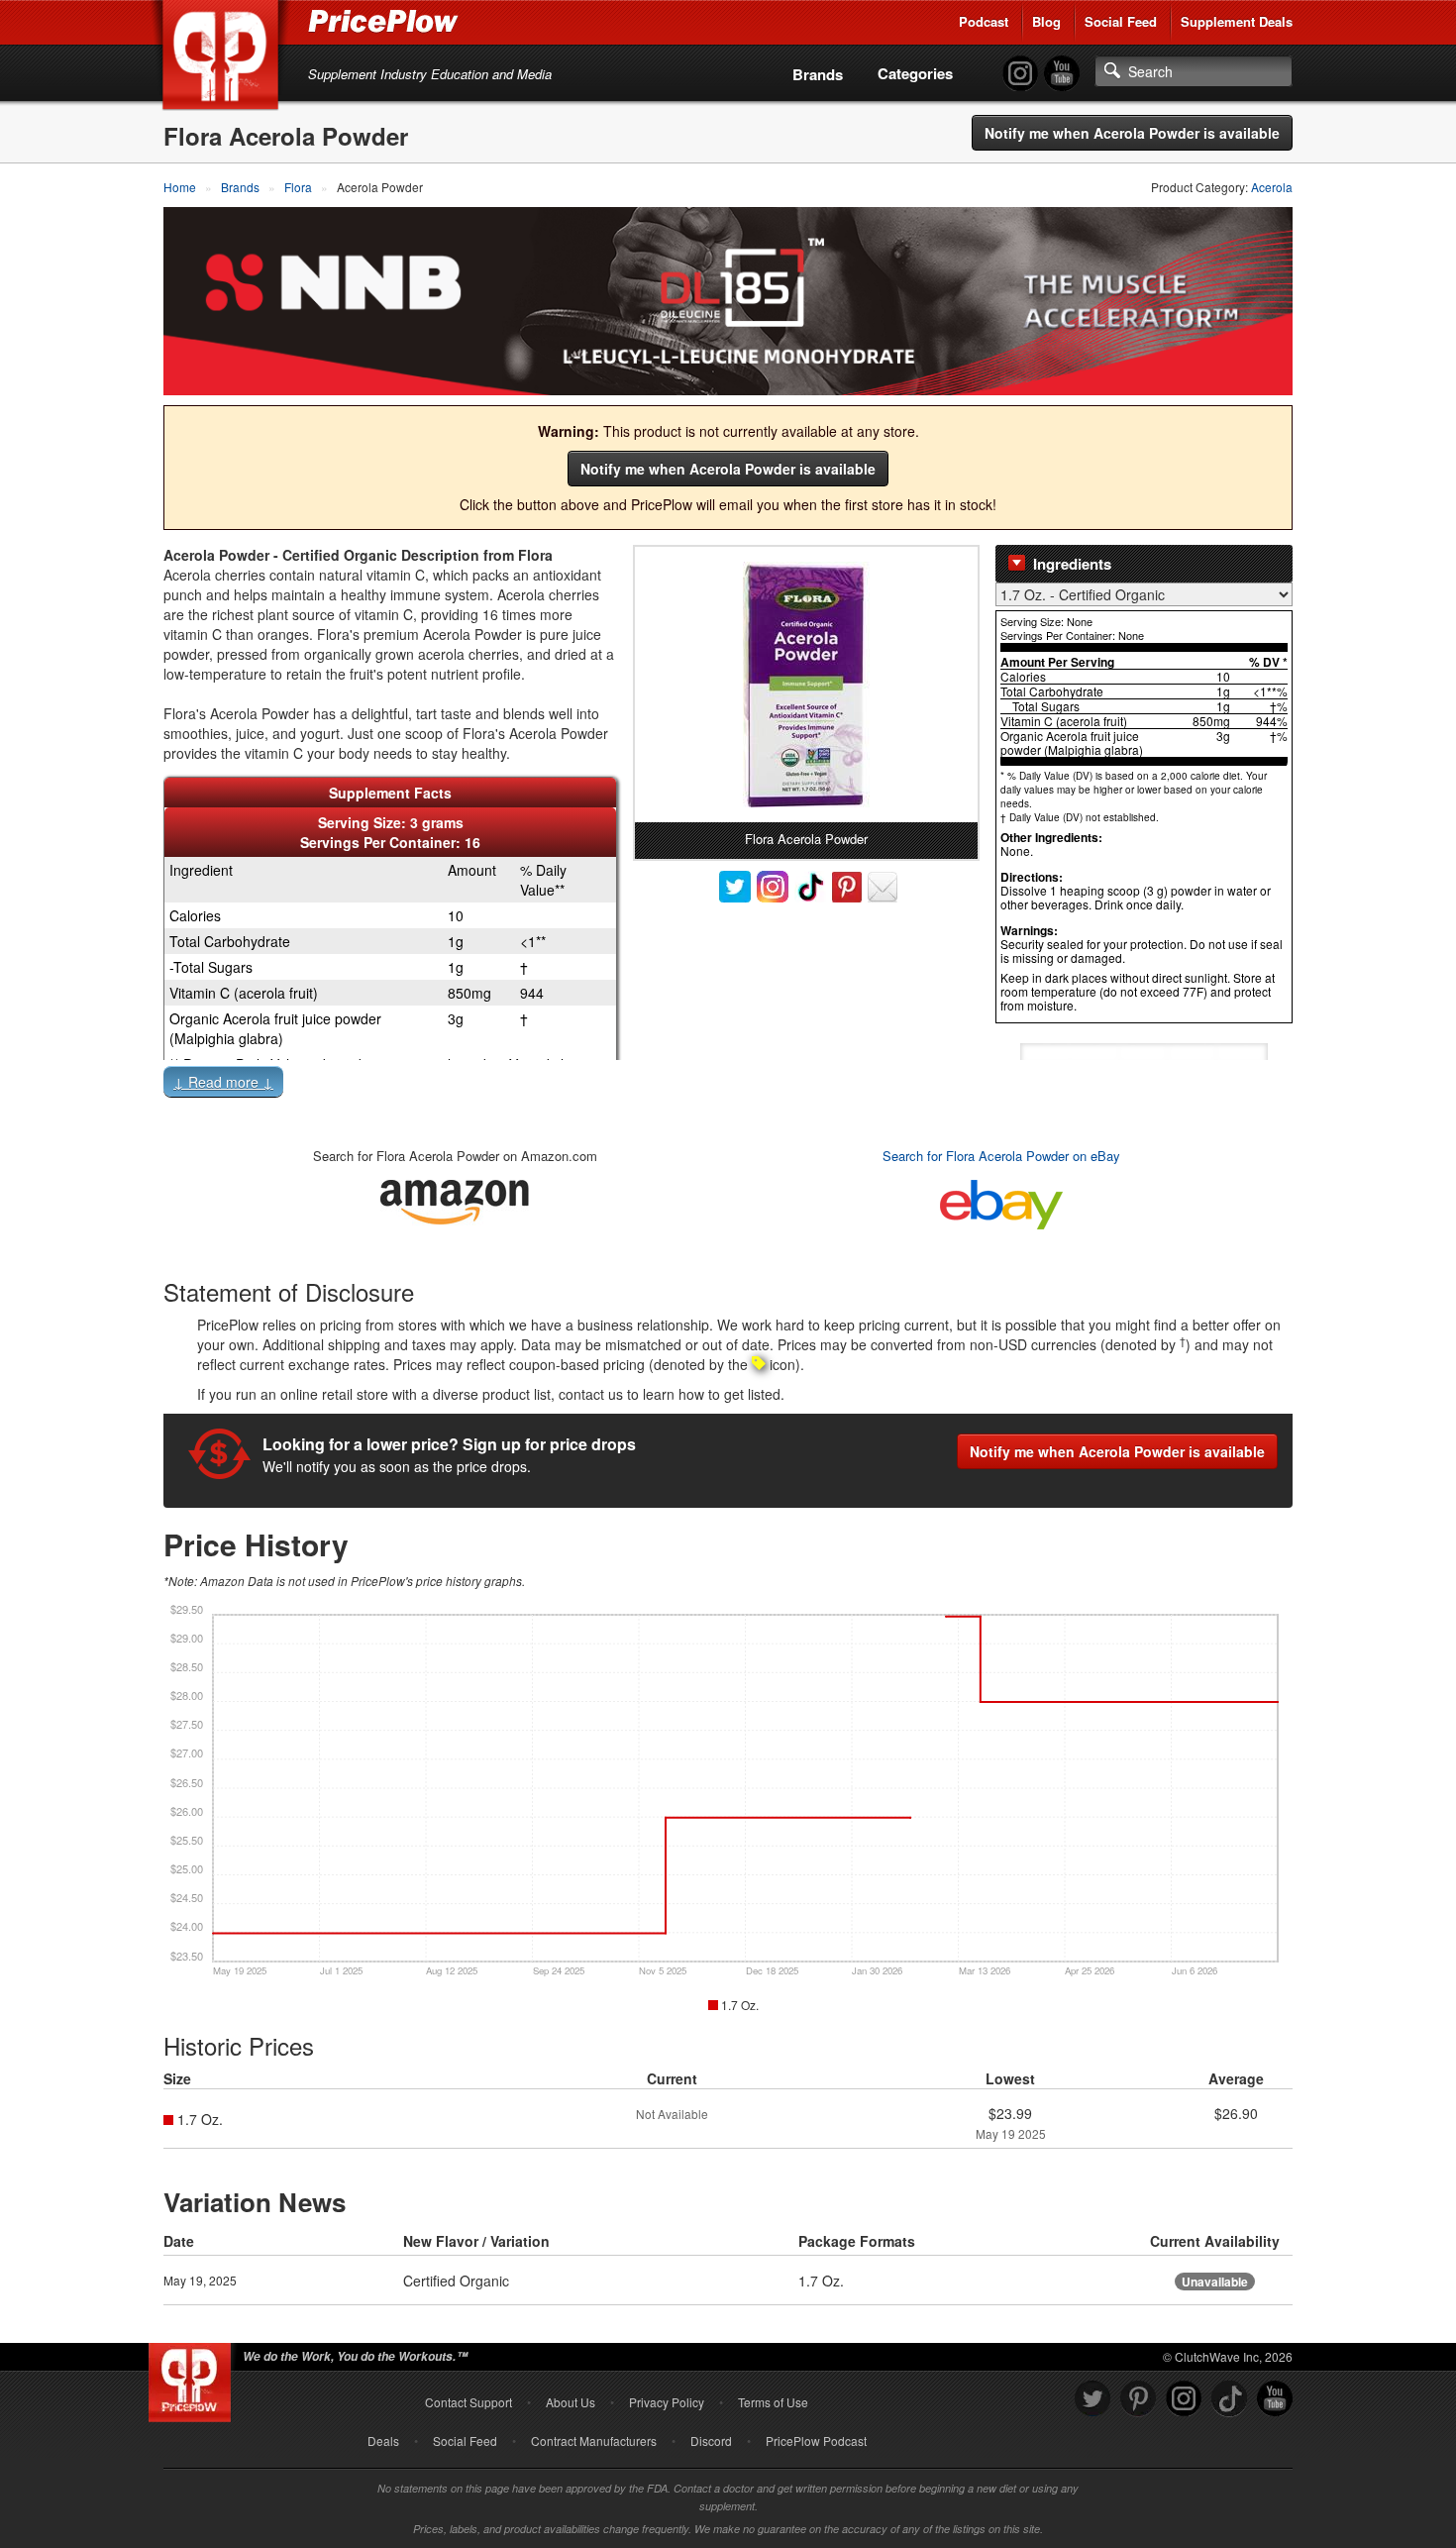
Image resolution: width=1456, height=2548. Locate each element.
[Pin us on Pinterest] (1138, 2399)
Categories (915, 73)
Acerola (1272, 187)
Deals (383, 2441)
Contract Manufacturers (594, 2441)
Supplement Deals (1237, 21)
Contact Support (468, 2402)
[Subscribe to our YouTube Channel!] (1062, 74)
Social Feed (1121, 21)
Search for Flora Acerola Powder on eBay (1001, 1156)
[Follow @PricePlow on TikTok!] (1229, 2399)
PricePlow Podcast (816, 2441)
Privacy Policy (667, 2402)
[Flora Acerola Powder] (806, 685)
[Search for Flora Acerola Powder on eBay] (1001, 1200)
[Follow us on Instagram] (1184, 2399)
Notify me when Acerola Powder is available (1132, 133)
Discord (711, 2441)
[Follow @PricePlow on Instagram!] (1020, 74)
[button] (728, 1086)
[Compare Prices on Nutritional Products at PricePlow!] (194, 2378)
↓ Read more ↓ (223, 1082)
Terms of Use (773, 2402)
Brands (818, 74)
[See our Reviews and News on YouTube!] (1275, 2399)
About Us (571, 2402)
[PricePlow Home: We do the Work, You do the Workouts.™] (224, 58)
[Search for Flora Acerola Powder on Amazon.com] (455, 1198)
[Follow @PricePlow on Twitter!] (1092, 2399)
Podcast (984, 21)
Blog (1046, 21)
